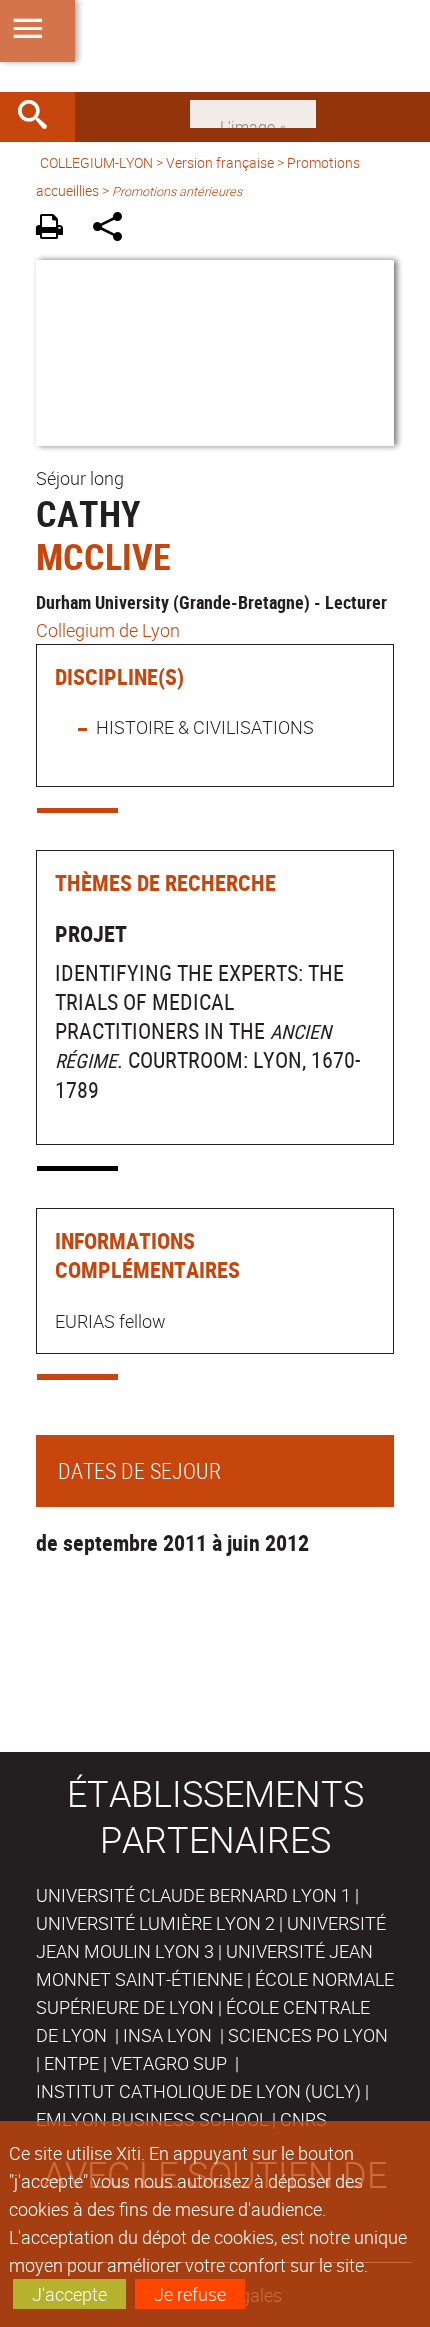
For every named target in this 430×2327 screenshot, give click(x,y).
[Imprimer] (56, 229)
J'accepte (69, 2294)
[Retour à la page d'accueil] (215, 46)
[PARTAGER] (114, 229)
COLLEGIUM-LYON (96, 162)
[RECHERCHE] (40, 117)
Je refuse (190, 2294)
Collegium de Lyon (108, 630)
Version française (220, 162)
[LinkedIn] (253, 112)
